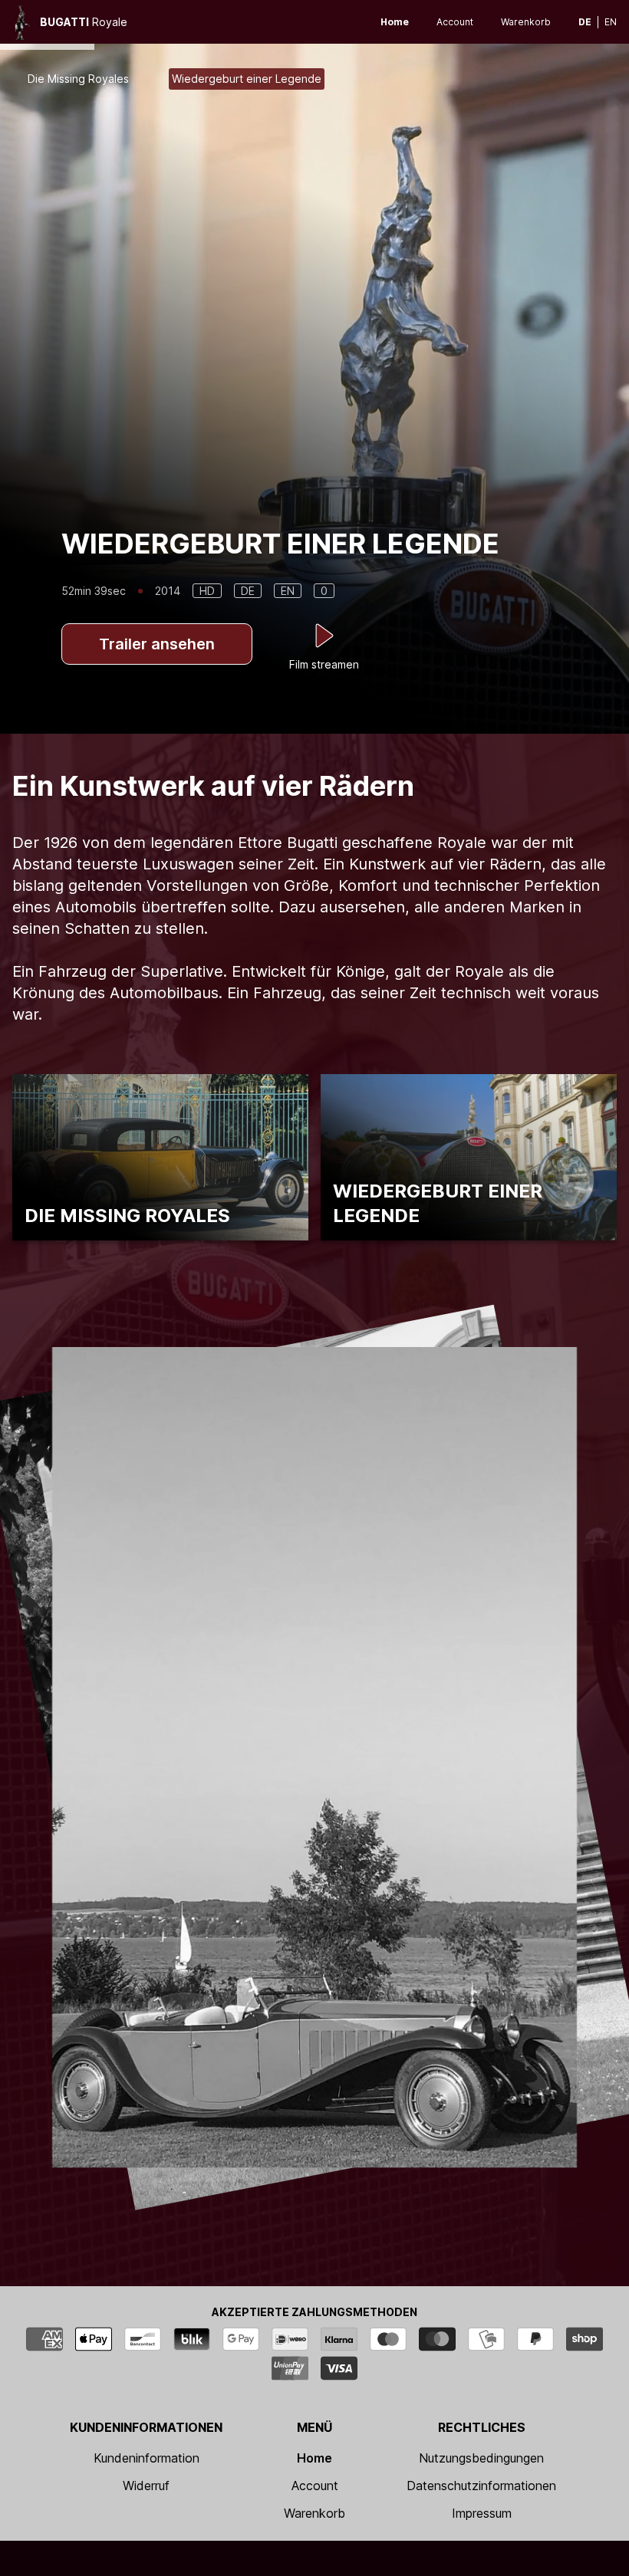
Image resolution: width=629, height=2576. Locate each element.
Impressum (482, 2513)
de (585, 22)
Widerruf (146, 2486)
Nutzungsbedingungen (481, 2458)
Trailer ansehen (157, 644)
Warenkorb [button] (526, 22)
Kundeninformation (147, 2458)
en (611, 22)
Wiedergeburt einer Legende (247, 79)
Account (455, 22)
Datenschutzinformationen (481, 2486)
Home (395, 22)
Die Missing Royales (78, 79)
